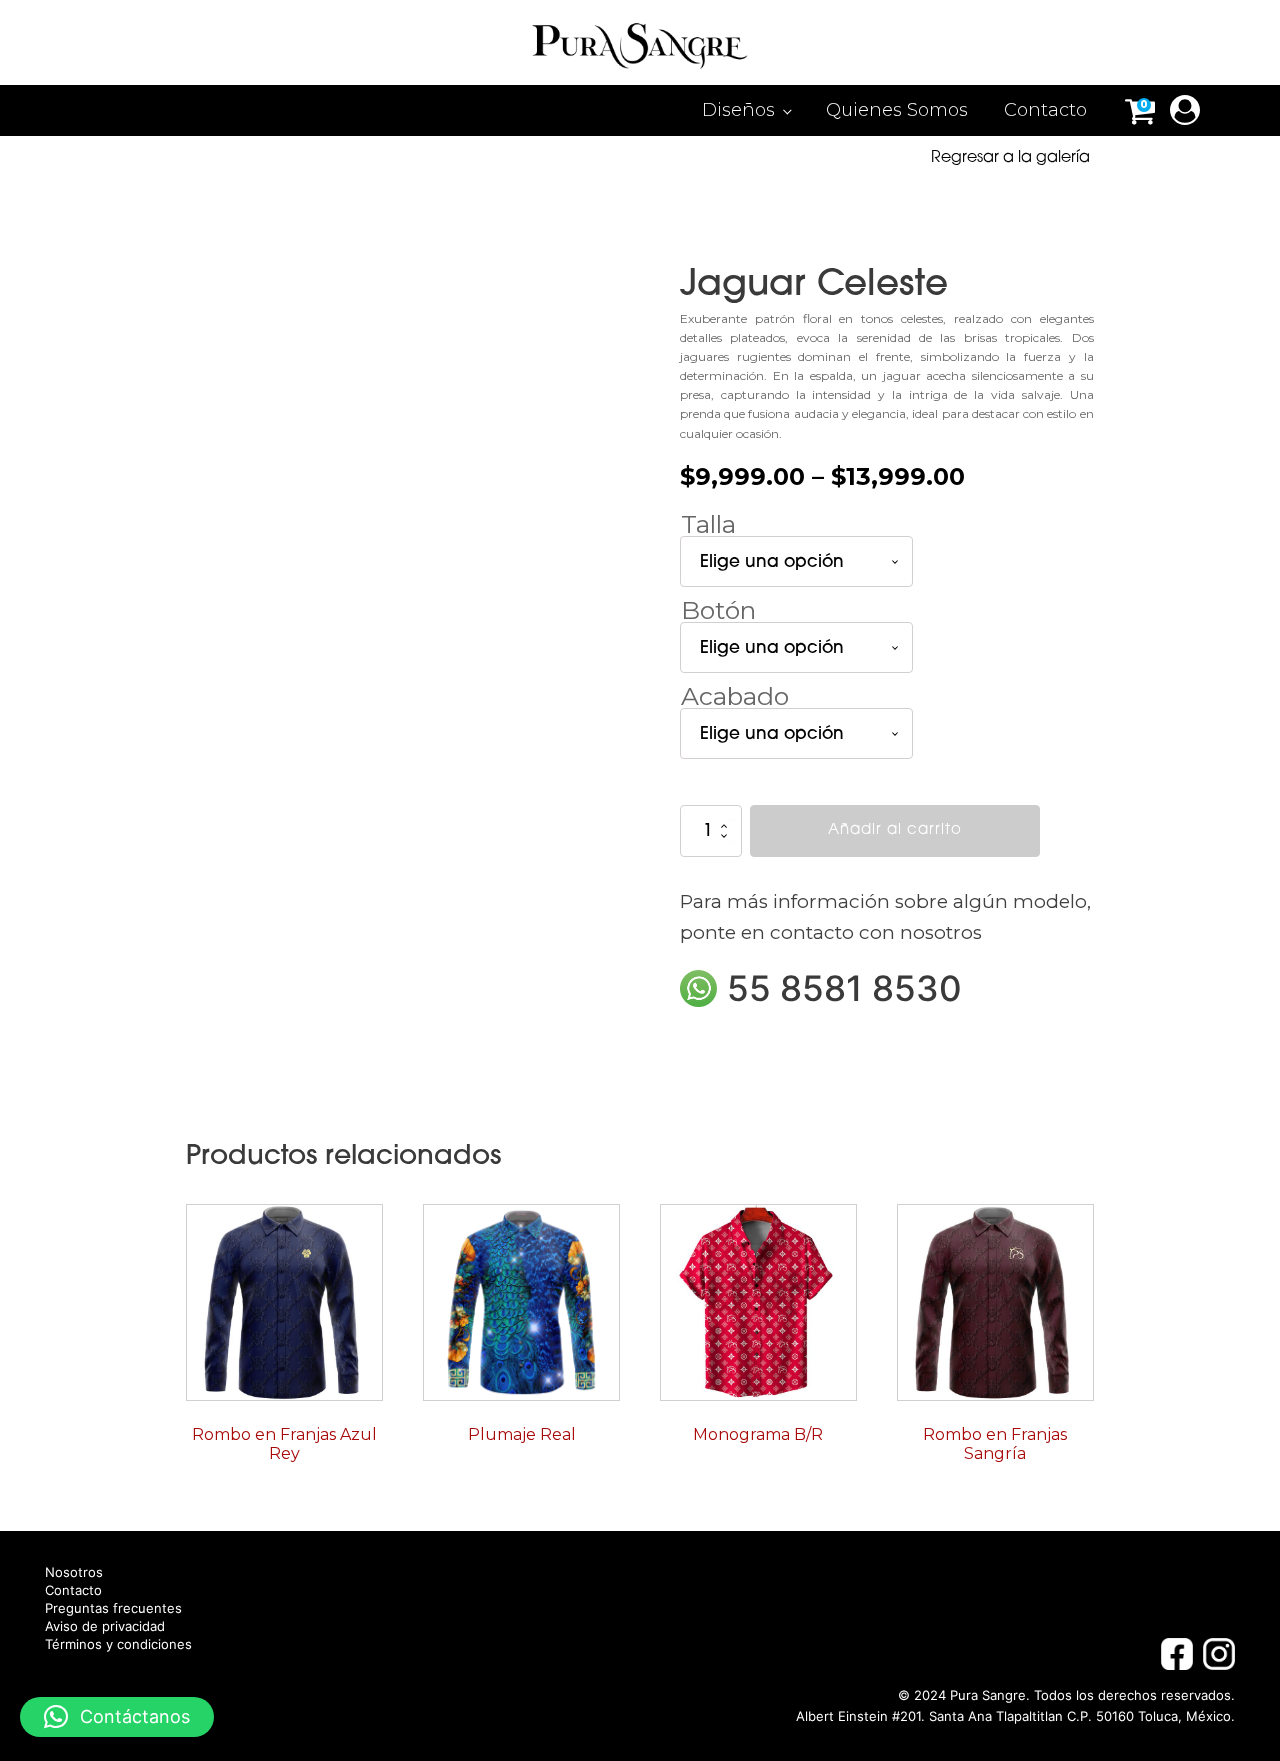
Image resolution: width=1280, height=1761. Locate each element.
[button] (117, 1717)
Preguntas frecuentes (113, 1608)
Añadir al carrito (895, 830)
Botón (718, 610)
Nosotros (74, 1572)
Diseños (738, 110)
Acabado (735, 696)
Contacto (1045, 110)
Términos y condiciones (118, 1644)
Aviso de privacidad (105, 1626)
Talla (708, 524)
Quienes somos (897, 110)
